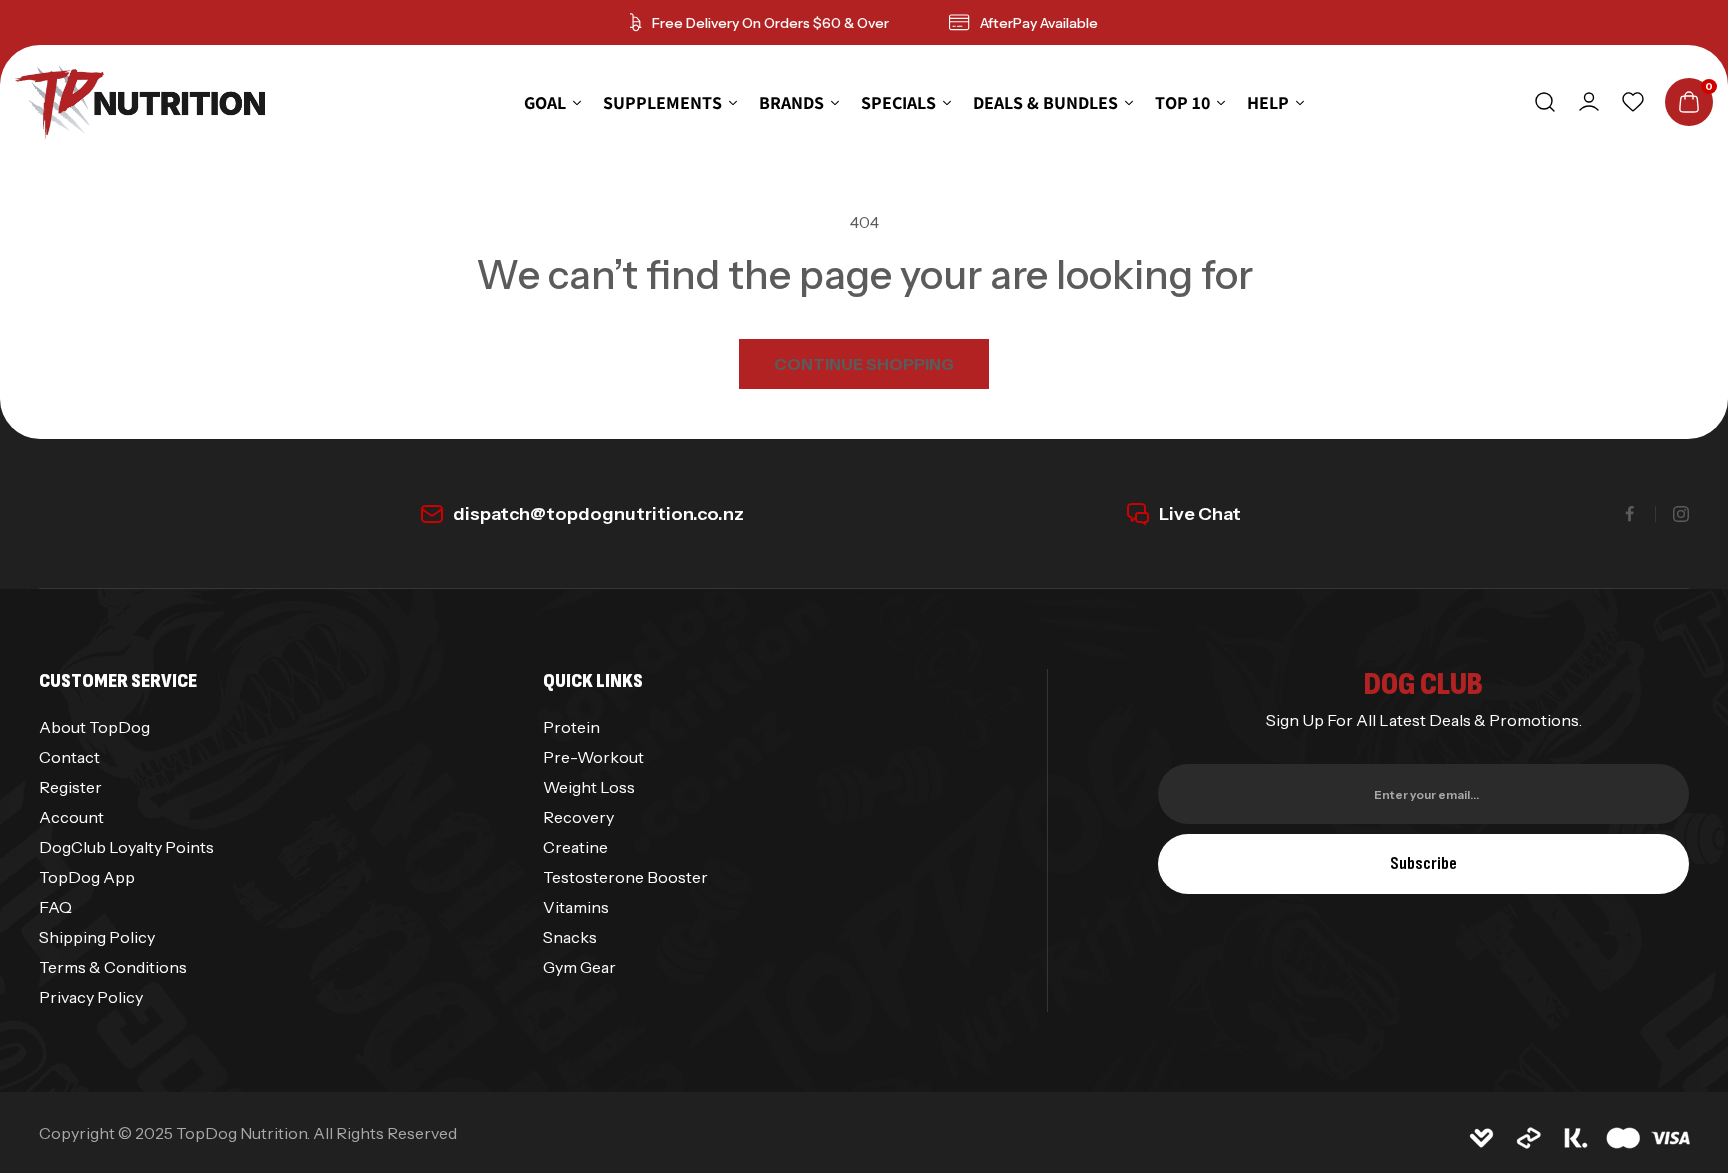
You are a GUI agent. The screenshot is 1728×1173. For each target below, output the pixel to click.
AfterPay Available (1039, 23)
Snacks (570, 937)
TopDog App (87, 877)
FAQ (55, 907)
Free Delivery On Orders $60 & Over (770, 23)
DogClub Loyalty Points (126, 847)
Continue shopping (864, 364)
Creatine (575, 847)
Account (71, 817)
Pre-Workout (593, 757)
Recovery (578, 817)
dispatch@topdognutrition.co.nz (598, 514)
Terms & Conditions (113, 967)
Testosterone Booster (625, 877)
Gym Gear (579, 967)
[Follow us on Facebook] (1630, 514)
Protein (571, 727)
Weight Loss (589, 787)
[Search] (1545, 102)
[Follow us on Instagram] (1681, 514)
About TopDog (94, 727)
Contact (69, 757)
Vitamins (576, 907)
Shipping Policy (97, 937)
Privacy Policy (91, 997)
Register (70, 787)
